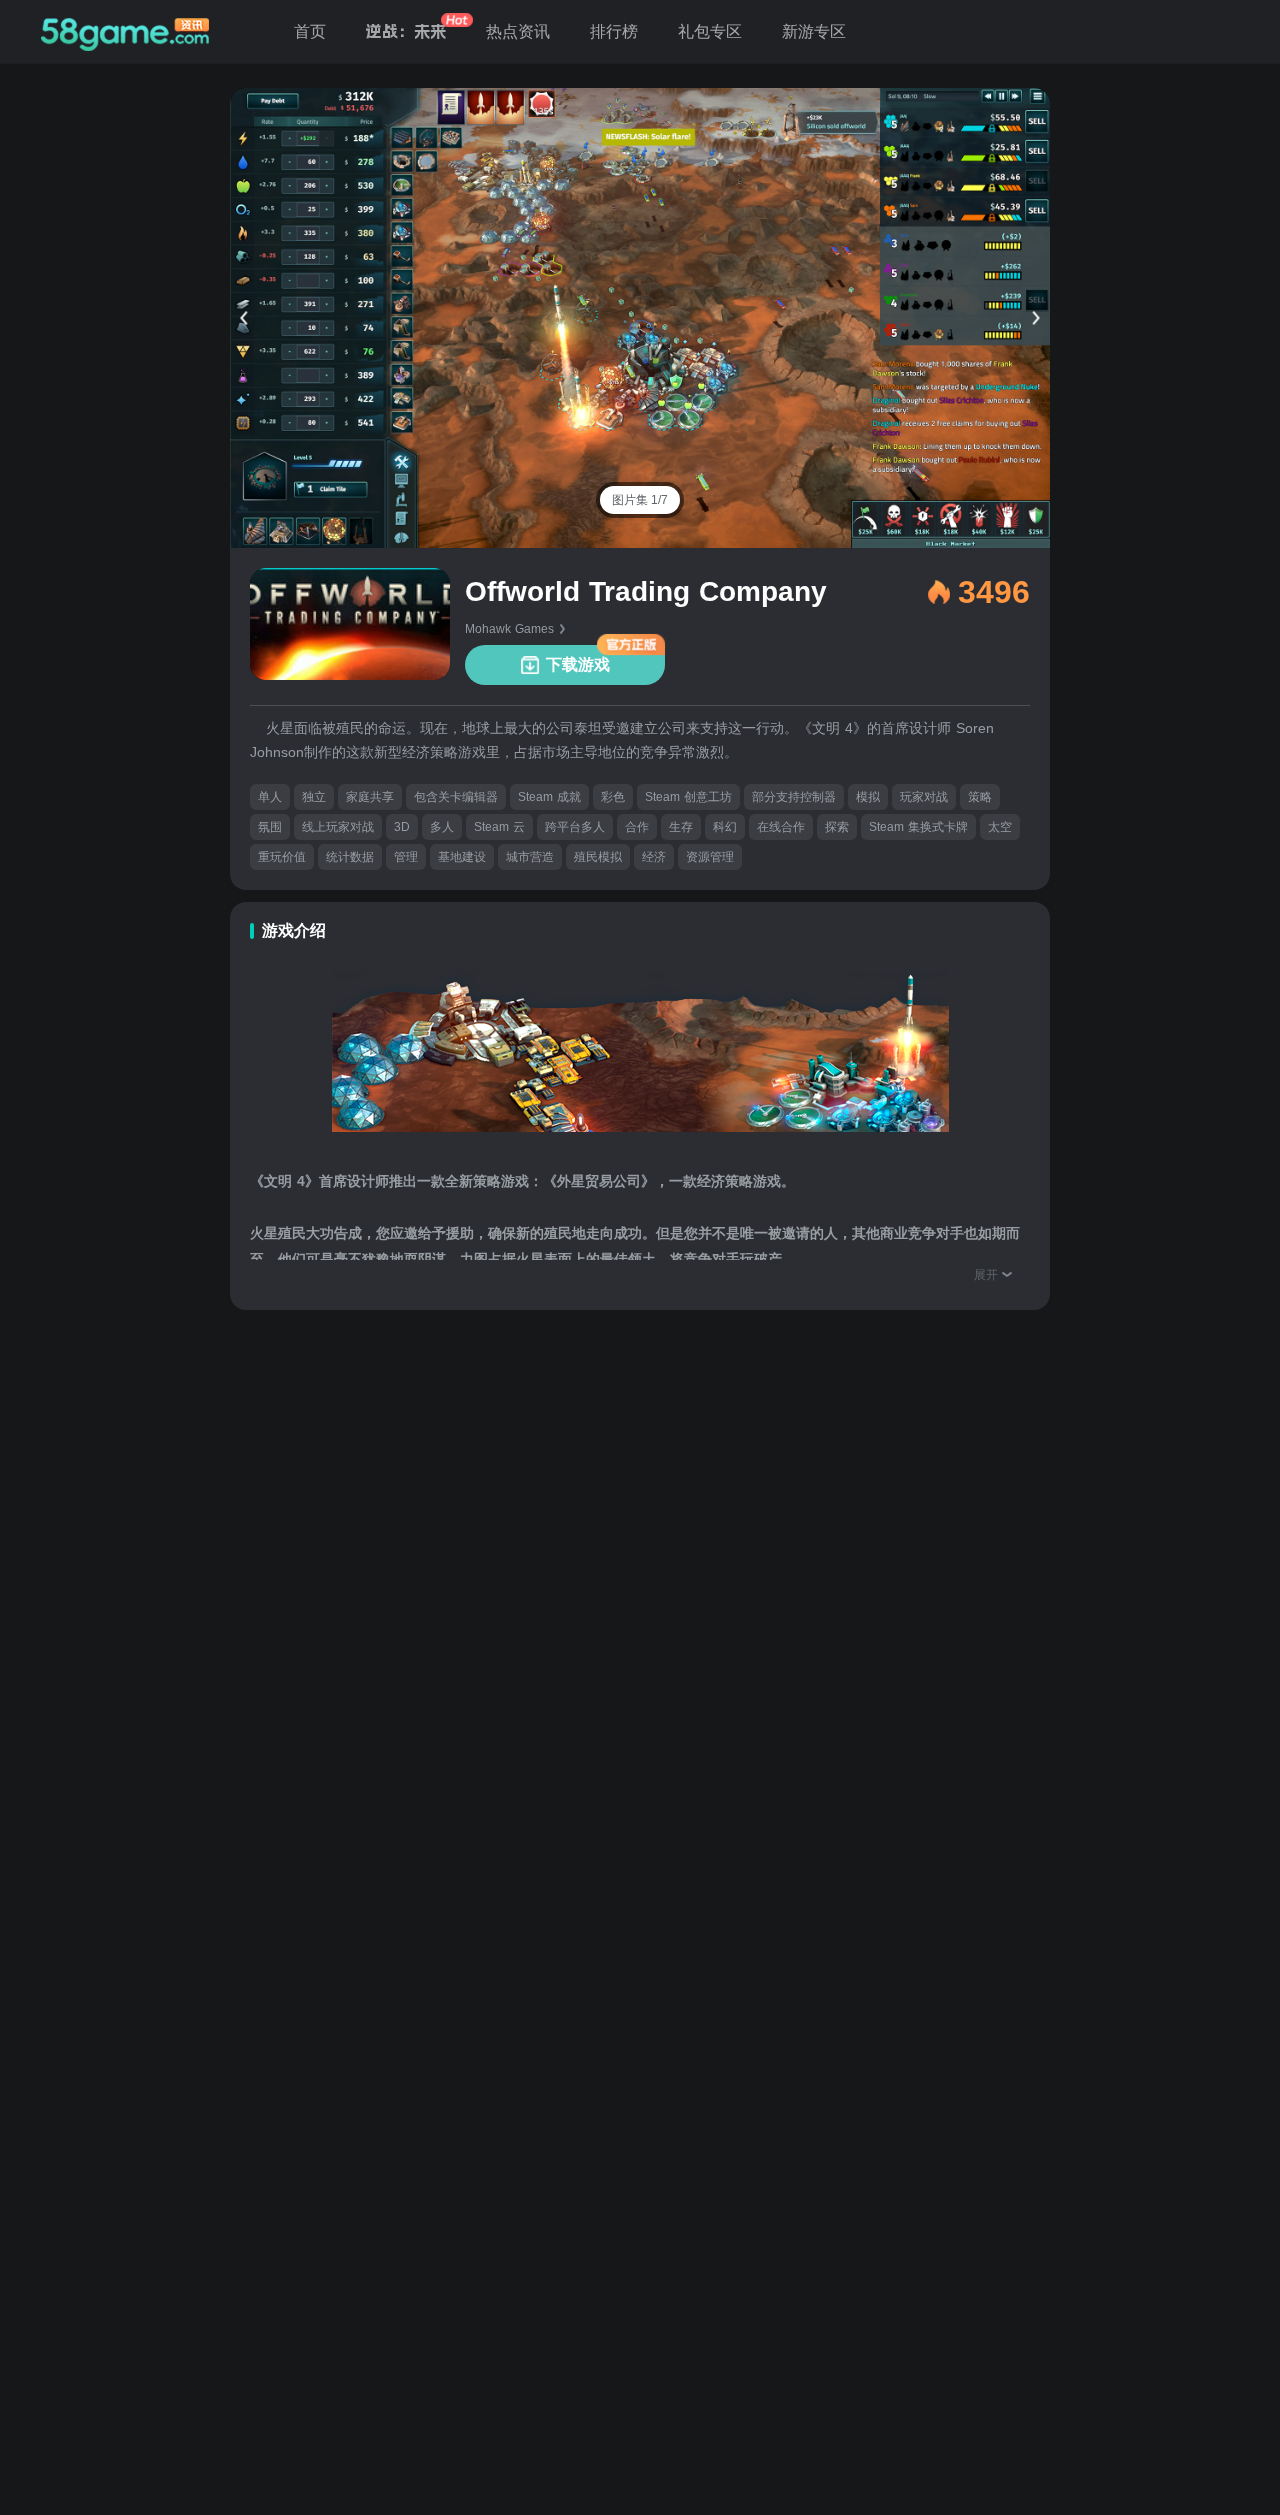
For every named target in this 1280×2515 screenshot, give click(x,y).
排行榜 (614, 31)
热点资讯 (518, 31)
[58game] (125, 32)
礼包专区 (710, 31)
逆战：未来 (406, 31)
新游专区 (814, 31)
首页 (310, 31)
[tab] (640, 500)
